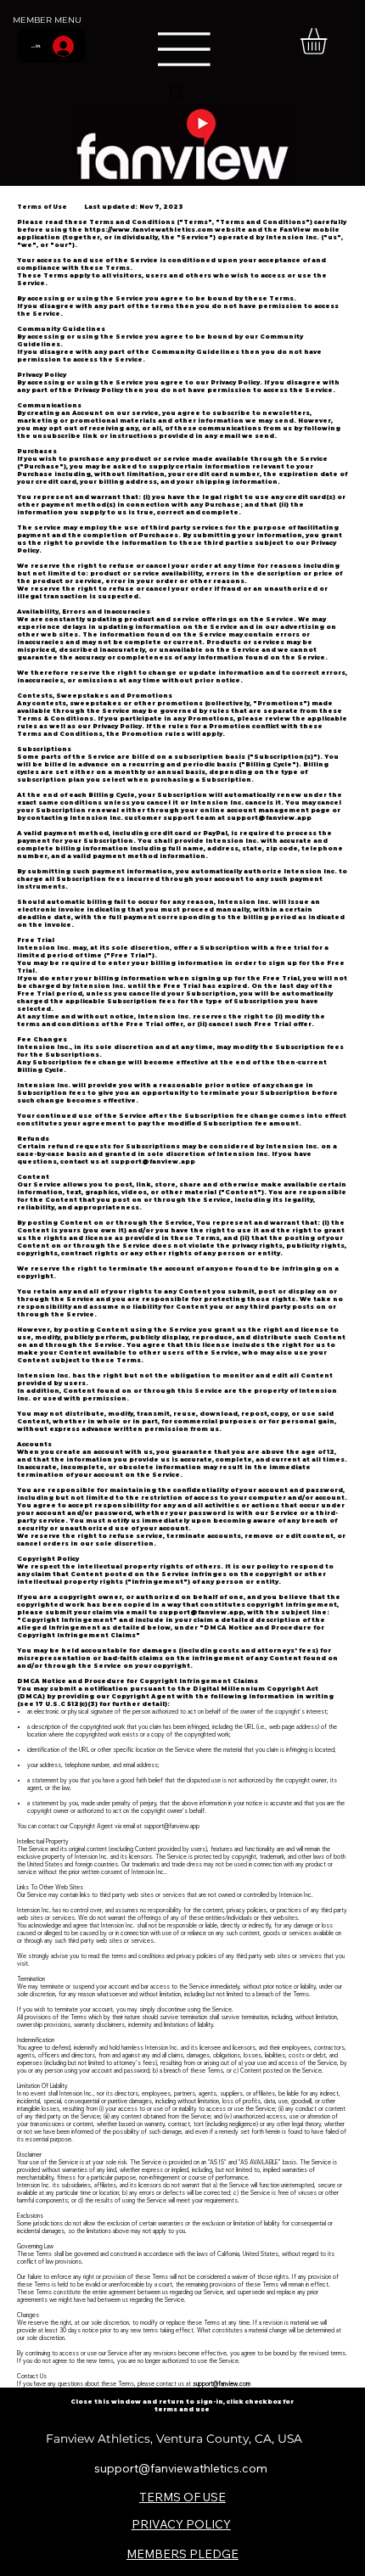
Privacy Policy (235, 382)
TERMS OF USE (182, 2497)
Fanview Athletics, (101, 2439)
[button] (329, 41)
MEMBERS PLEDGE (182, 2554)
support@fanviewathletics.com (181, 2468)
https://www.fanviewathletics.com (149, 230)
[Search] (177, 93)
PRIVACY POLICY (181, 2524)
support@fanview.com (222, 2384)
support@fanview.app (269, 818)
